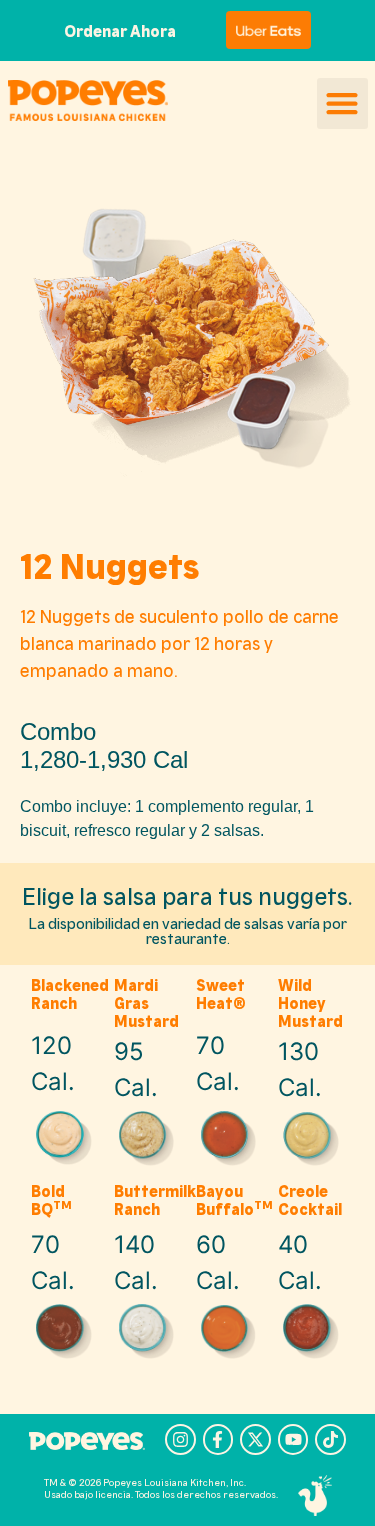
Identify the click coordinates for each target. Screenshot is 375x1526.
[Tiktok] (330, 1439)
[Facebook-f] (218, 1439)
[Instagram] (180, 1439)
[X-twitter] (255, 1439)
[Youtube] (293, 1439)
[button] (342, 103)
